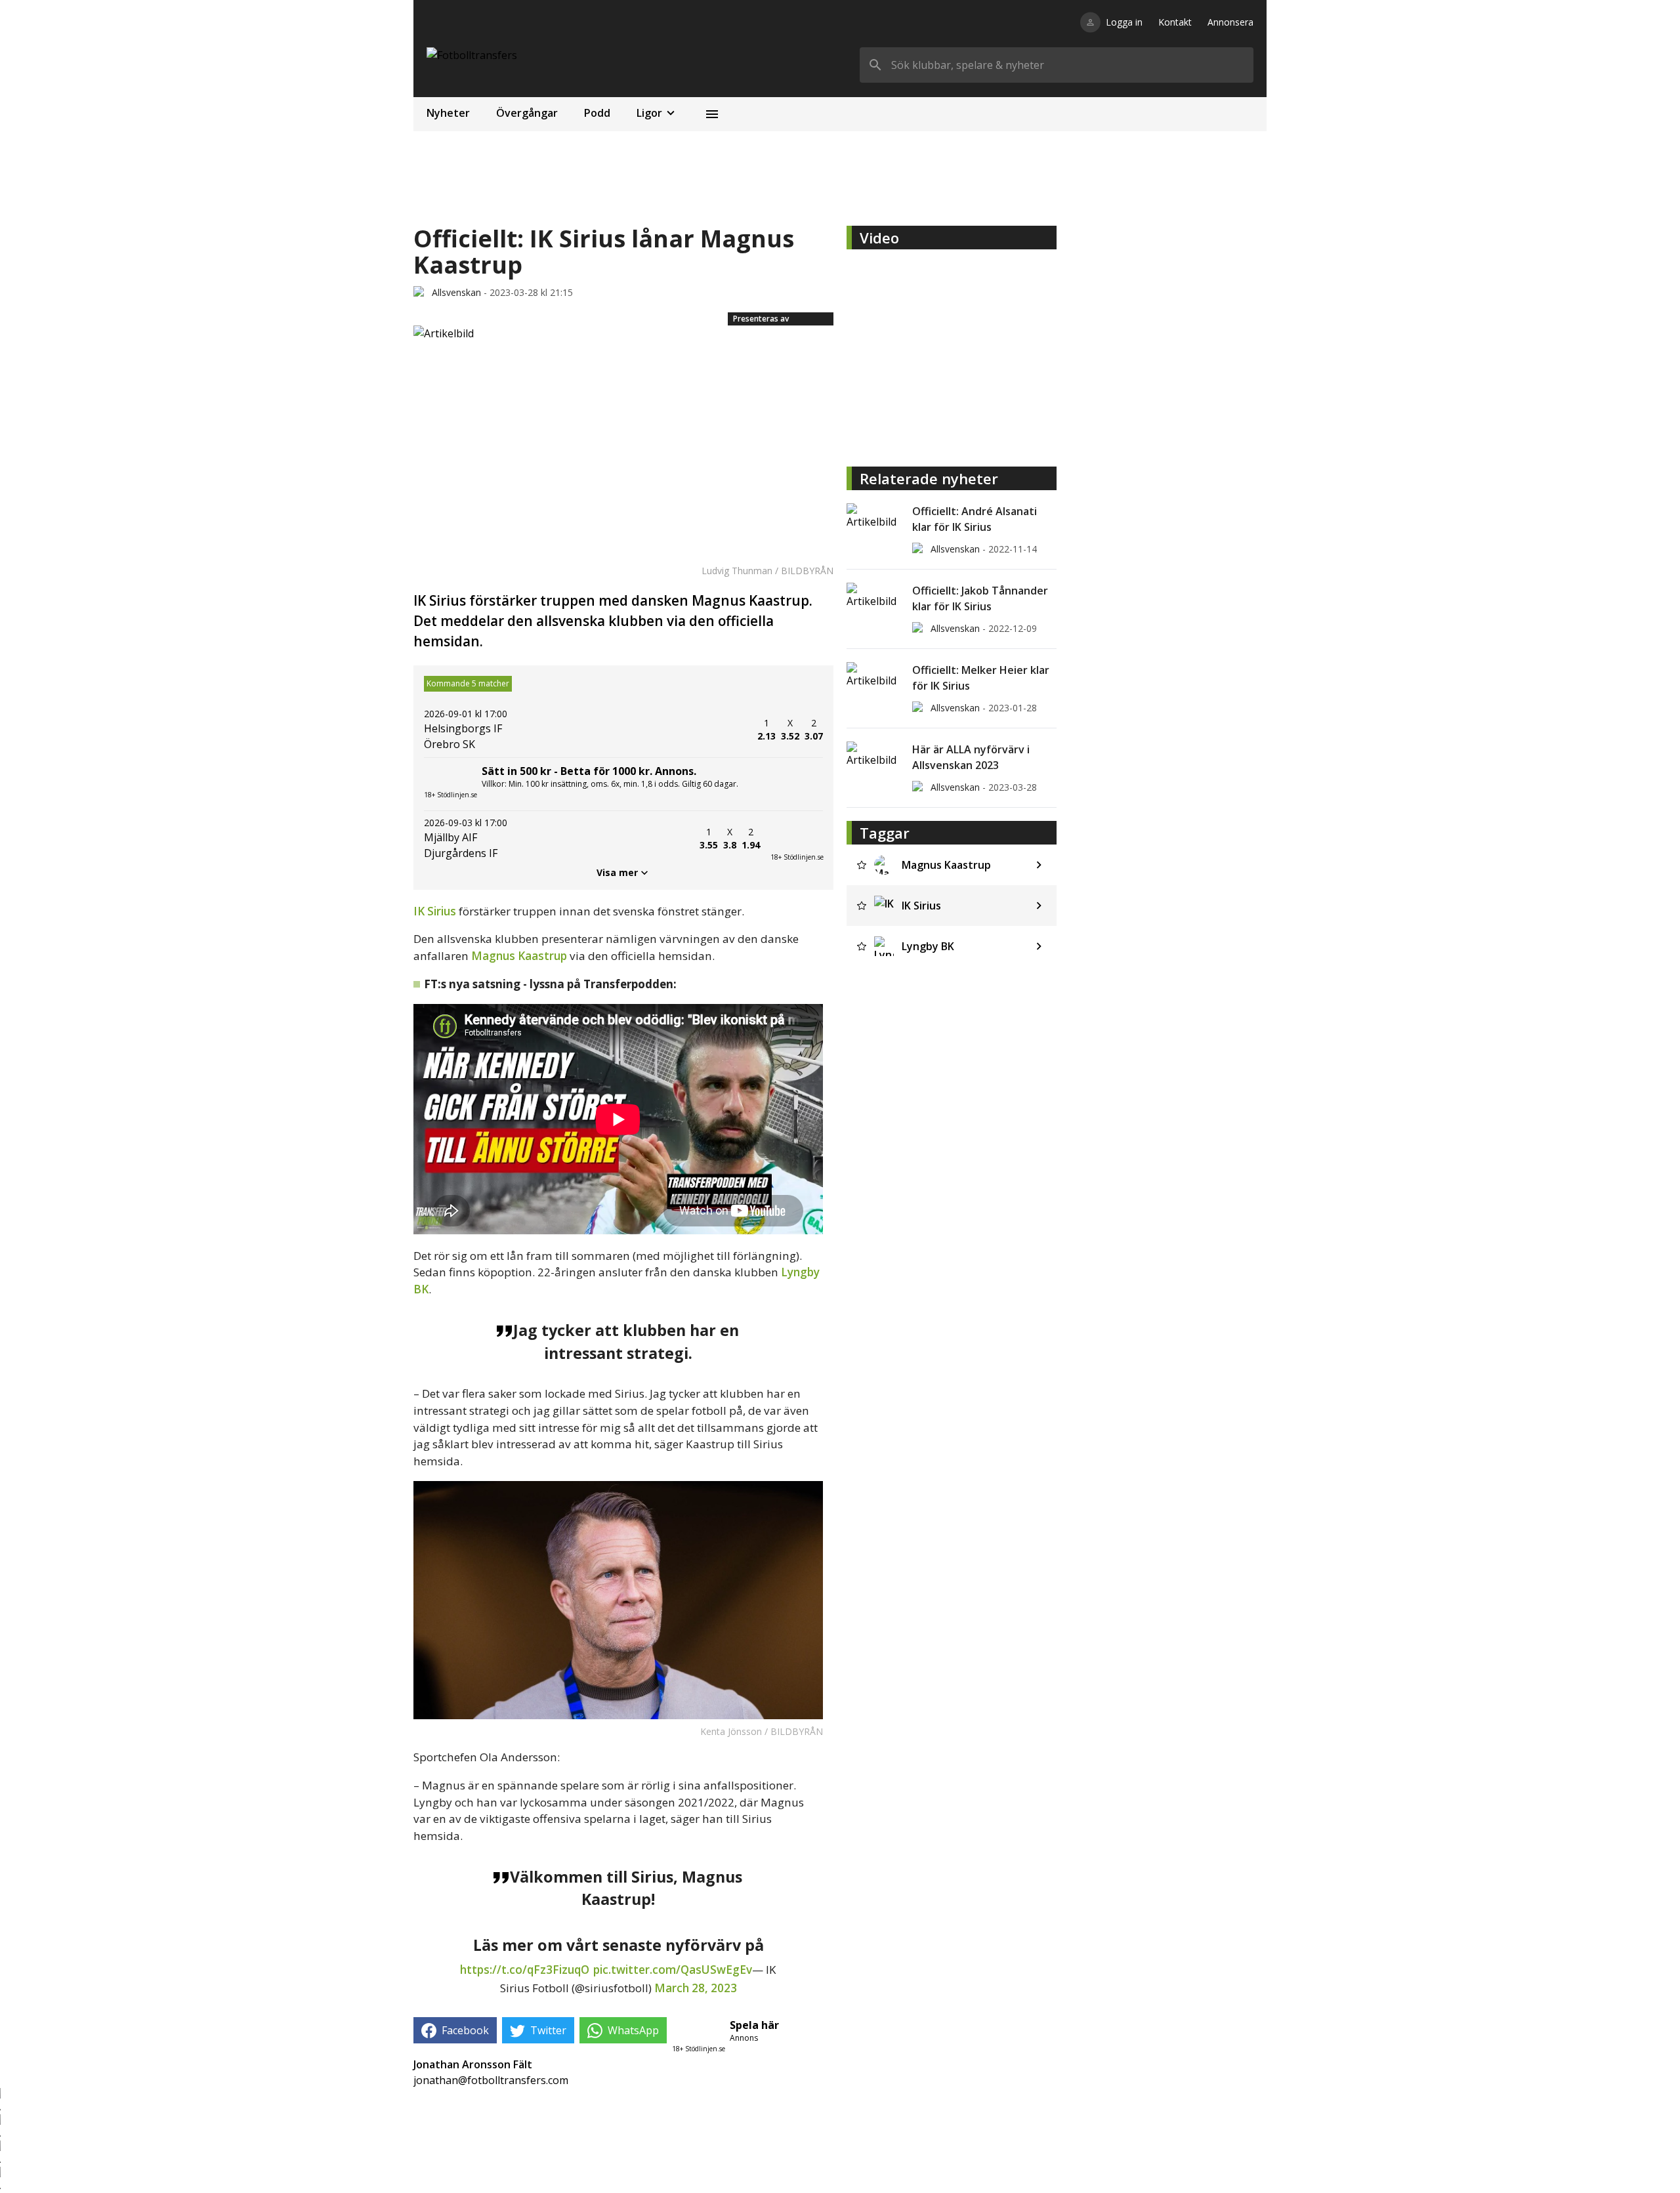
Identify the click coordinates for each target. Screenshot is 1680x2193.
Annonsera (1230, 22)
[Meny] (712, 114)
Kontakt (1175, 22)
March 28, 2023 (696, 1988)
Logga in (1124, 22)
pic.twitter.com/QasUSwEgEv (673, 1970)
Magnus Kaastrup (519, 956)
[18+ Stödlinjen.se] (797, 839)
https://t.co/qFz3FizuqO (525, 1970)
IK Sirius (436, 911)
